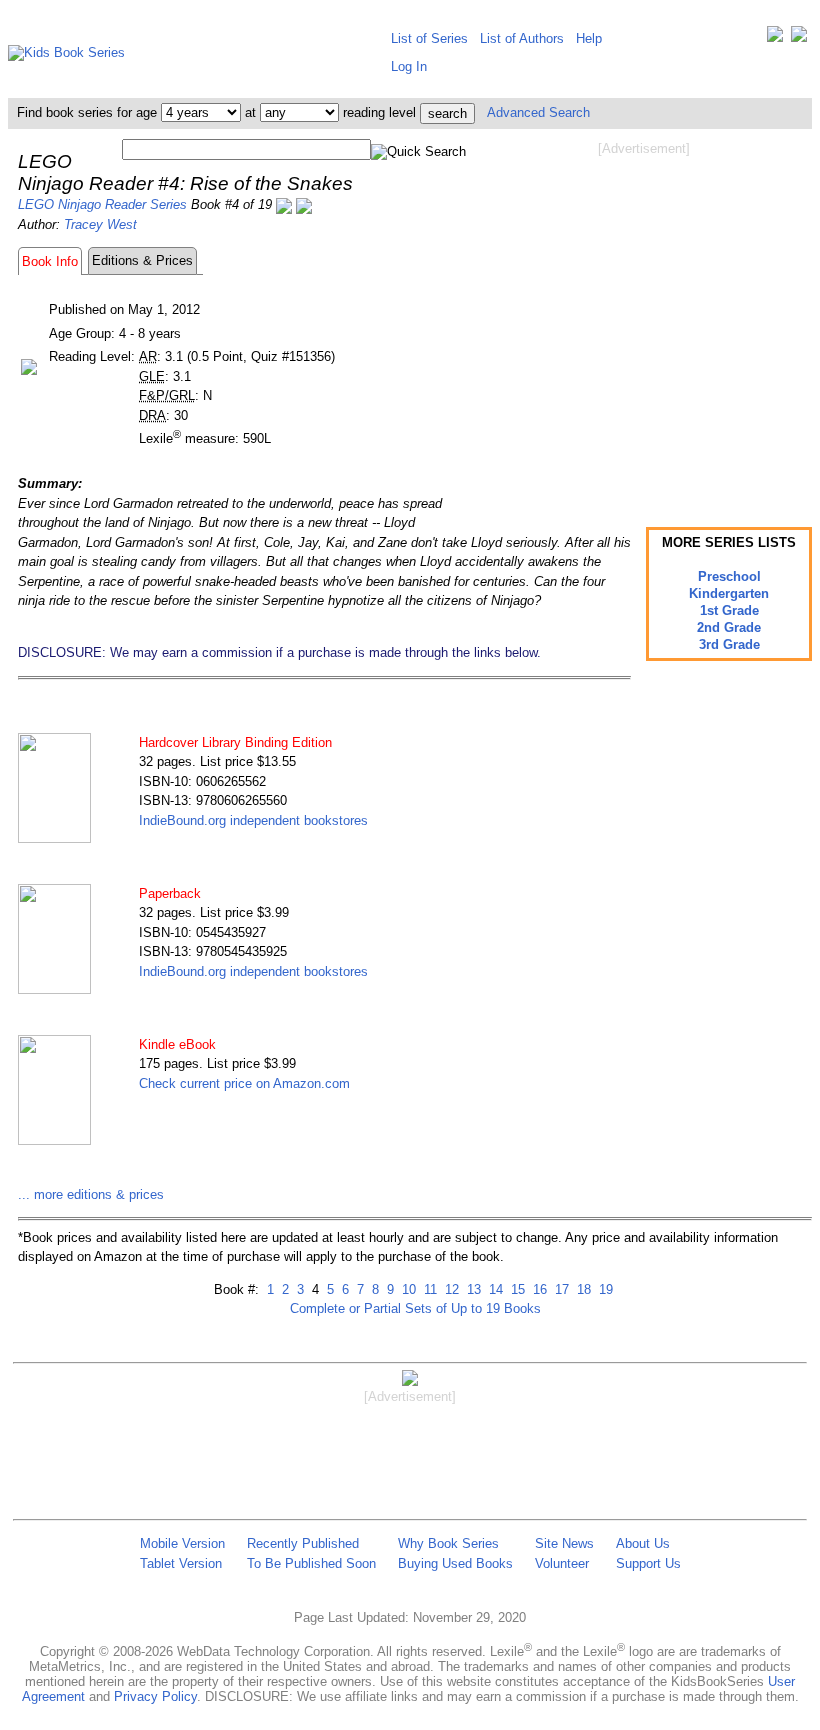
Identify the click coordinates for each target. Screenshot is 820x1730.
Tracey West (100, 224)
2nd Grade (729, 627)
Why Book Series (448, 1543)
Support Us (648, 1563)
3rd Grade (729, 644)
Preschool (729, 576)
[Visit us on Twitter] (775, 38)
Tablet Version (181, 1563)
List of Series (429, 38)
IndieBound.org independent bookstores (253, 820)
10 (407, 1289)
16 (538, 1289)
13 (472, 1289)
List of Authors (522, 38)
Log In (409, 66)
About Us (643, 1543)
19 (604, 1289)
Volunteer (562, 1563)
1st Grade (729, 610)
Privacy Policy (155, 1696)
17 (560, 1289)
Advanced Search (538, 112)
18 (582, 1289)
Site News (564, 1543)
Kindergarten (729, 593)
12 (450, 1289)
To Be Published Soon (311, 1563)
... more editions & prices (91, 1194)
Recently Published (303, 1543)
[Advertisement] (644, 318)
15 (516, 1289)
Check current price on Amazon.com (244, 1083)
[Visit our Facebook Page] (799, 38)
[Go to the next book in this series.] (304, 204)
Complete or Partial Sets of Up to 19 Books (415, 1308)
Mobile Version (182, 1543)
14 (494, 1289)
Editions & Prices (142, 260)
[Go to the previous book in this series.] (284, 204)
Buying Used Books (455, 1563)
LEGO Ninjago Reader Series (102, 204)
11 (428, 1289)
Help (589, 38)
